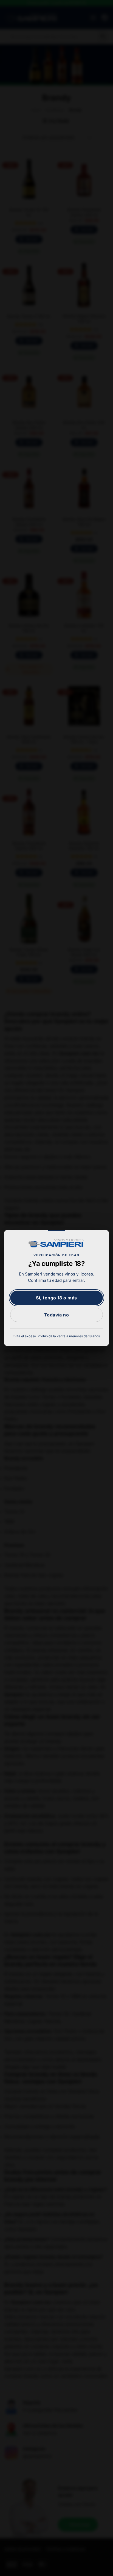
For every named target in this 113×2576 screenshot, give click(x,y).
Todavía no (57, 1315)
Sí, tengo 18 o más (56, 1298)
